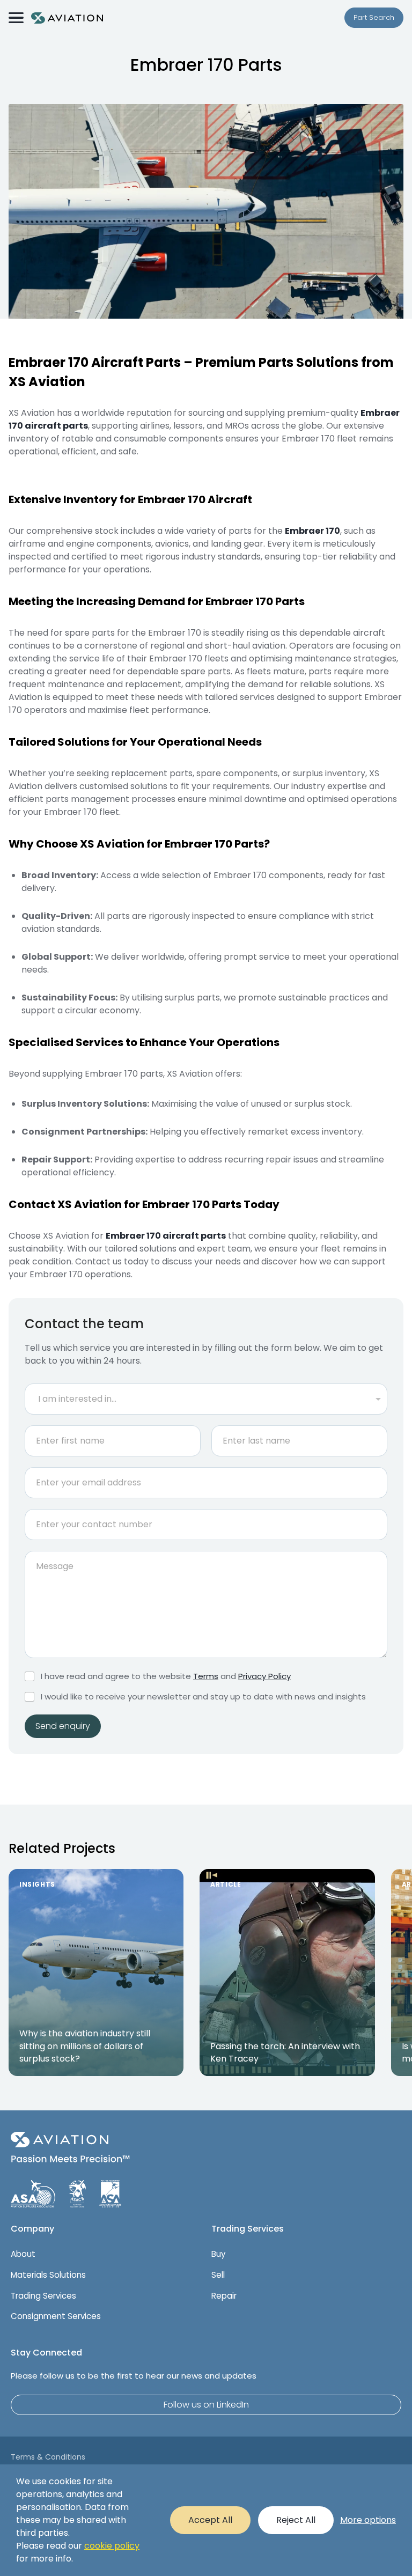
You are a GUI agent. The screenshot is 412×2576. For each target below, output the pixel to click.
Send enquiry (63, 1726)
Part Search (374, 17)
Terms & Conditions (48, 2457)
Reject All (296, 2520)
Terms (206, 1676)
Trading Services (43, 2296)
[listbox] (206, 1399)
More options (368, 2520)
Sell (218, 2275)
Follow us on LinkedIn (206, 2405)
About (23, 2254)
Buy (218, 2254)
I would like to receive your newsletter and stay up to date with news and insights (203, 1697)
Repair (224, 2296)
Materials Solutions (48, 2275)
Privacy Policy (264, 1676)
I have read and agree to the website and (166, 1676)
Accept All (210, 2520)
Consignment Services (56, 2316)
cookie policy (112, 2546)
